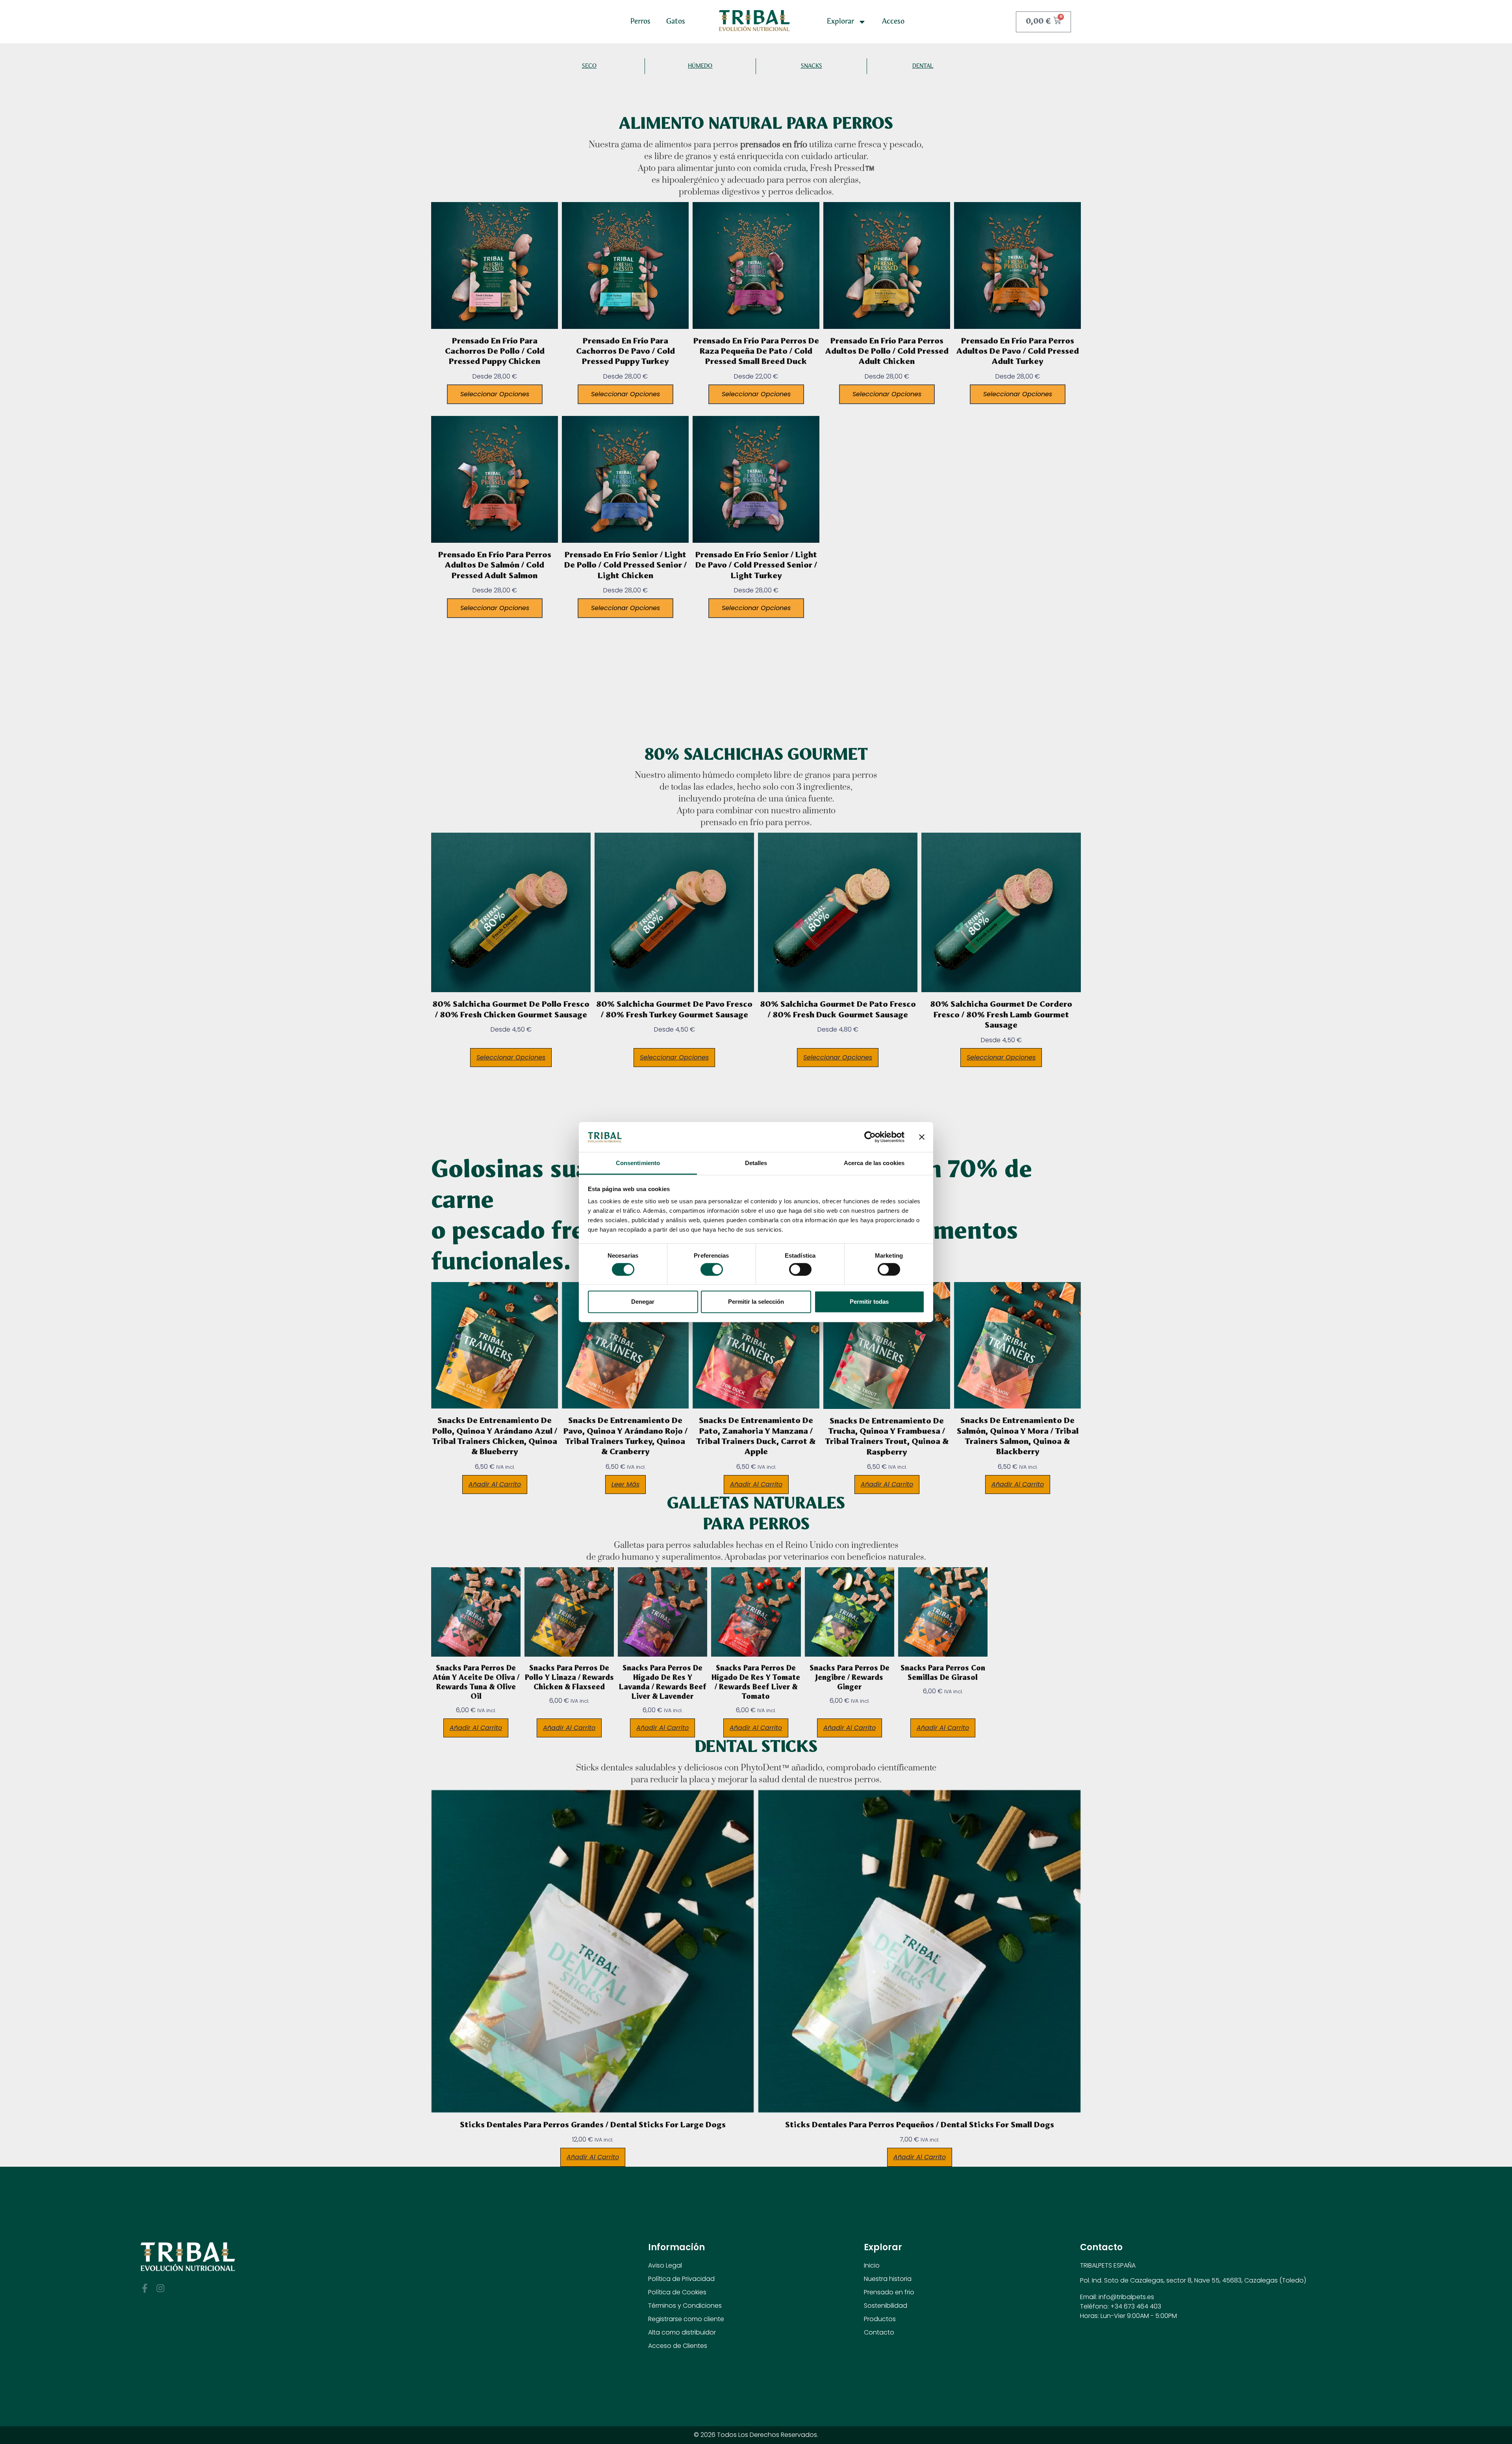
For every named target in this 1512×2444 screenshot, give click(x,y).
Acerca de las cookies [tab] (874, 1163)
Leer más (625, 1484)
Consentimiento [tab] (638, 1163)
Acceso (893, 21)
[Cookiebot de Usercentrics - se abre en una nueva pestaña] (870, 1137)
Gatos (676, 21)
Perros (640, 21)
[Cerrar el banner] (922, 1137)
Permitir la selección (756, 1302)
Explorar (840, 21)
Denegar (643, 1302)
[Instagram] (160, 2288)
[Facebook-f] (145, 2288)
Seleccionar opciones (495, 394)
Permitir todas (869, 1302)
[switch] (712, 1269)
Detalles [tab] (756, 1163)
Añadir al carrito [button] (495, 1484)
